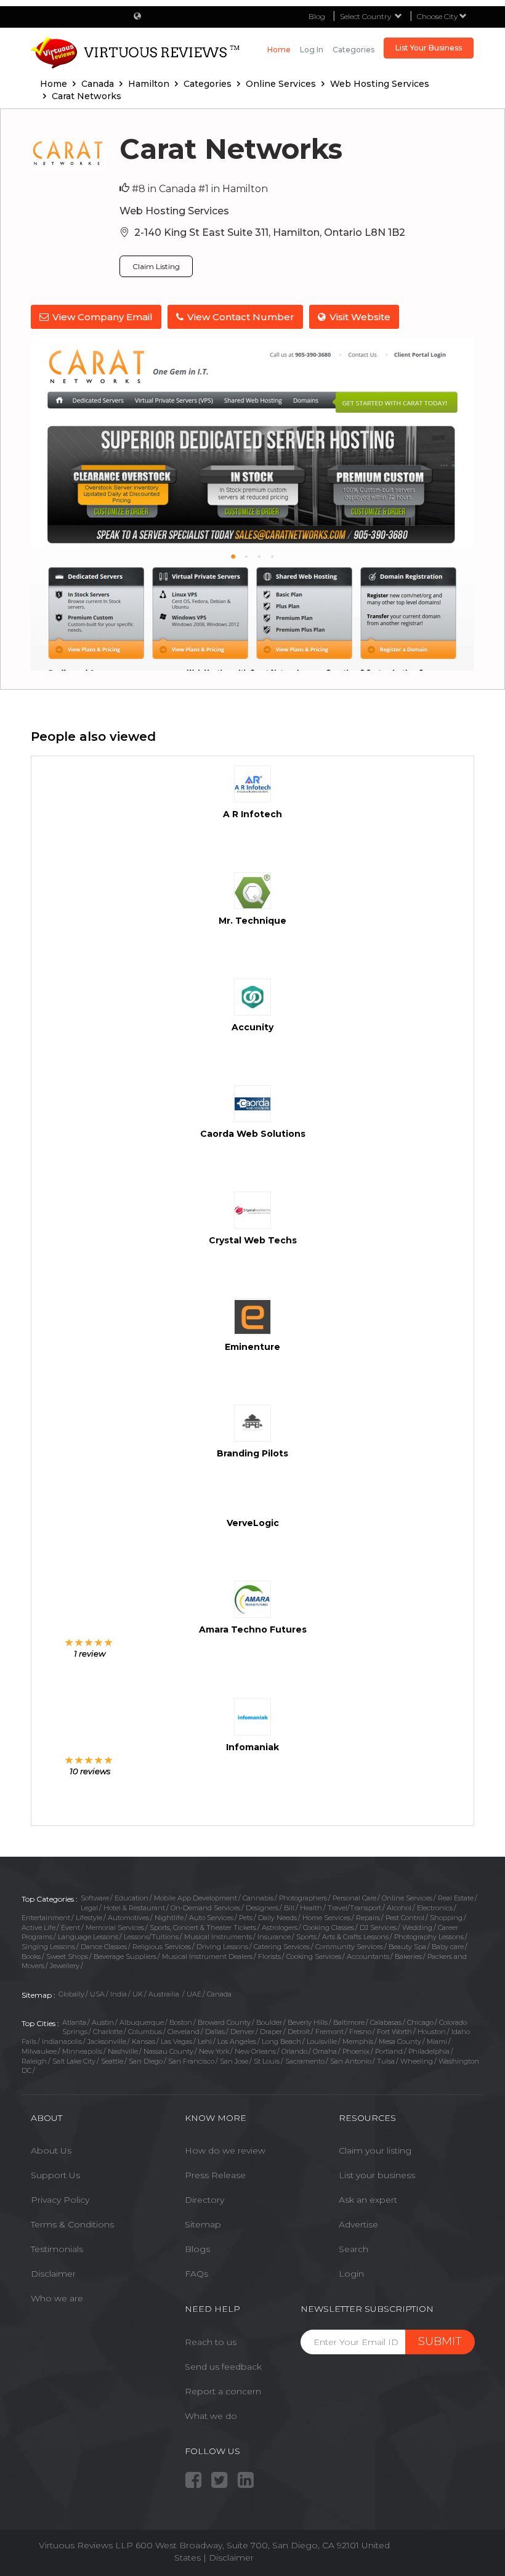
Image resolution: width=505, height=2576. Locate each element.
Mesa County (400, 2041)
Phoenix (356, 2051)
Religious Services (162, 1947)
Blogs (197, 2249)
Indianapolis (62, 2041)
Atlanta (74, 2022)
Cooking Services (314, 1956)
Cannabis (258, 1898)
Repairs (368, 1918)
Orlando (294, 2051)
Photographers (303, 1898)
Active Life (38, 1928)
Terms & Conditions (72, 2224)
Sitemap (203, 2224)
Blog (317, 16)
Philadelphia (429, 2051)
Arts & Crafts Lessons (355, 1937)
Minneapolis (82, 2051)
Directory (204, 2200)
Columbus (145, 2032)
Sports (306, 1937)
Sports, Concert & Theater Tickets (203, 1928)
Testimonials (57, 2249)
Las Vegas (176, 2041)
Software (95, 1898)
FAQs (196, 2274)
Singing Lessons (48, 1947)
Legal (89, 1908)
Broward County (224, 2022)
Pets (246, 1918)
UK (138, 1994)
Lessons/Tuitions (151, 1937)
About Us (51, 2150)
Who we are (57, 2298)
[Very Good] (99, 1642)
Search (353, 2249)
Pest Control (405, 1918)
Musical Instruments (218, 1937)
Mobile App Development (196, 1898)
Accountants (368, 1956)
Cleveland (184, 2032)
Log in (312, 50)
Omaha (325, 2051)
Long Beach (281, 2041)
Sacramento (305, 2061)
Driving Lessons (222, 1947)
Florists (269, 1956)
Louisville (322, 2041)
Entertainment (46, 1918)
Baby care (448, 1947)
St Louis (267, 2061)
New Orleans (255, 2051)
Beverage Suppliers (125, 1956)
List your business (377, 2175)
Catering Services (282, 1947)
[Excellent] (109, 1642)
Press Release (215, 2175)
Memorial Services (115, 1928)
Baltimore (349, 2022)
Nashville (123, 2051)
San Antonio (351, 2061)
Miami (437, 2041)
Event (71, 1928)
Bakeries (408, 1956)
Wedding (417, 1928)
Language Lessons (88, 1937)
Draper (271, 2032)
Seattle (112, 2061)
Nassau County (168, 2051)
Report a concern (223, 2391)
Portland (389, 2051)
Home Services (326, 1918)
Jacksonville (107, 2041)
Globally (71, 1994)
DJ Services (378, 1928)
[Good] (89, 1642)
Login (351, 2274)
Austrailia (165, 1994)
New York (214, 2051)
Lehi (205, 2041)
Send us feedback (223, 2367)
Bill (289, 1908)
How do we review (225, 2150)
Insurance (274, 1937)
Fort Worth (394, 2032)
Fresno (360, 2032)
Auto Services (211, 1918)
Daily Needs (277, 1918)
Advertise (358, 2224)
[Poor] (69, 1642)
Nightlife (169, 1918)
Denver (242, 2032)
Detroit (299, 2032)
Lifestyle (89, 1918)
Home (279, 50)
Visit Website (360, 317)
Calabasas (386, 2022)
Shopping (446, 1918)
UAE (194, 1994)
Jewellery (65, 1966)
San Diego (146, 2061)
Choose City (438, 16)
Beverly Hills (308, 2022)
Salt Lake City (74, 2061)
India (119, 1994)
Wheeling (417, 2061)
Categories (353, 50)
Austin (103, 2022)
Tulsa (386, 2061)
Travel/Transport (354, 1908)
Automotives (128, 1918)
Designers (262, 1908)
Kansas (143, 2041)
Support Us (55, 2175)
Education (131, 1898)
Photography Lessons (429, 1937)
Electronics (435, 1908)
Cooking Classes (329, 1928)
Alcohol (399, 1908)
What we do (211, 2416)
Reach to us (211, 2342)
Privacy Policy (60, 2200)
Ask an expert (368, 2200)
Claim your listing (375, 2150)
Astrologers (280, 1928)
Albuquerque (142, 2022)
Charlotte (108, 2032)
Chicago (420, 2022)
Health (311, 1908)
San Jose (234, 2061)
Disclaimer (53, 2274)
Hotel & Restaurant (134, 1908)
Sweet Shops (67, 1956)
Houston (432, 2032)
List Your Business (429, 48)
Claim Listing (156, 266)
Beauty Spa (407, 1947)
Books (31, 1956)
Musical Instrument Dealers (207, 1956)
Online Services (407, 1898)
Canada (219, 1994)
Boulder (269, 2022)
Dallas (215, 2032)
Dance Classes (104, 1947)
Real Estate (456, 1898)
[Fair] (79, 1642)
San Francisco (191, 2061)
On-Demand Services (205, 1908)
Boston (181, 2022)
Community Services (349, 1947)
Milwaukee (39, 2051)
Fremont (329, 2032)
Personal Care (354, 1898)
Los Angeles (237, 2041)
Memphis (358, 2041)
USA (97, 1994)
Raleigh (34, 2061)
